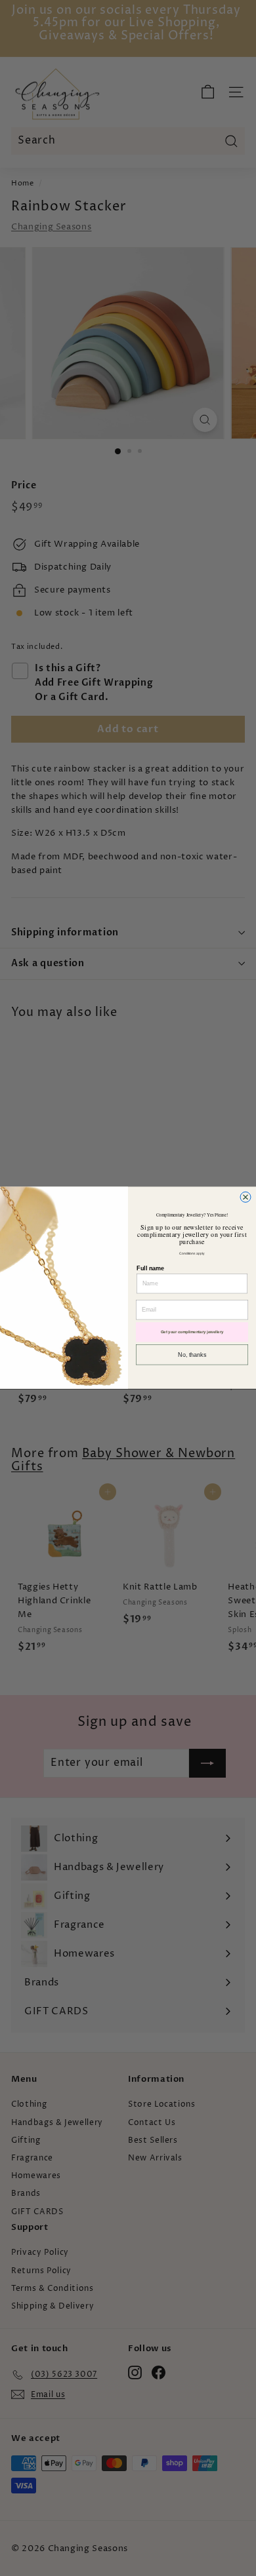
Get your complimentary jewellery (192, 1332)
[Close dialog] (245, 1198)
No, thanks (192, 1355)
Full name (150, 1268)
